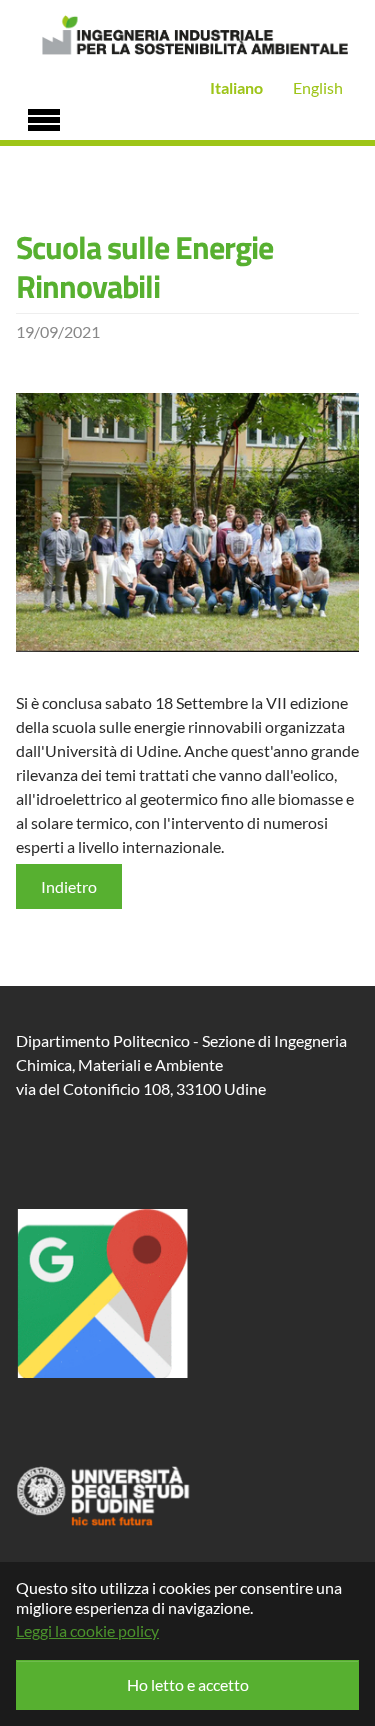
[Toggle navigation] (44, 117)
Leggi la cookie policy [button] (87, 1630)
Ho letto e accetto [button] (188, 1684)
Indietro (69, 886)
